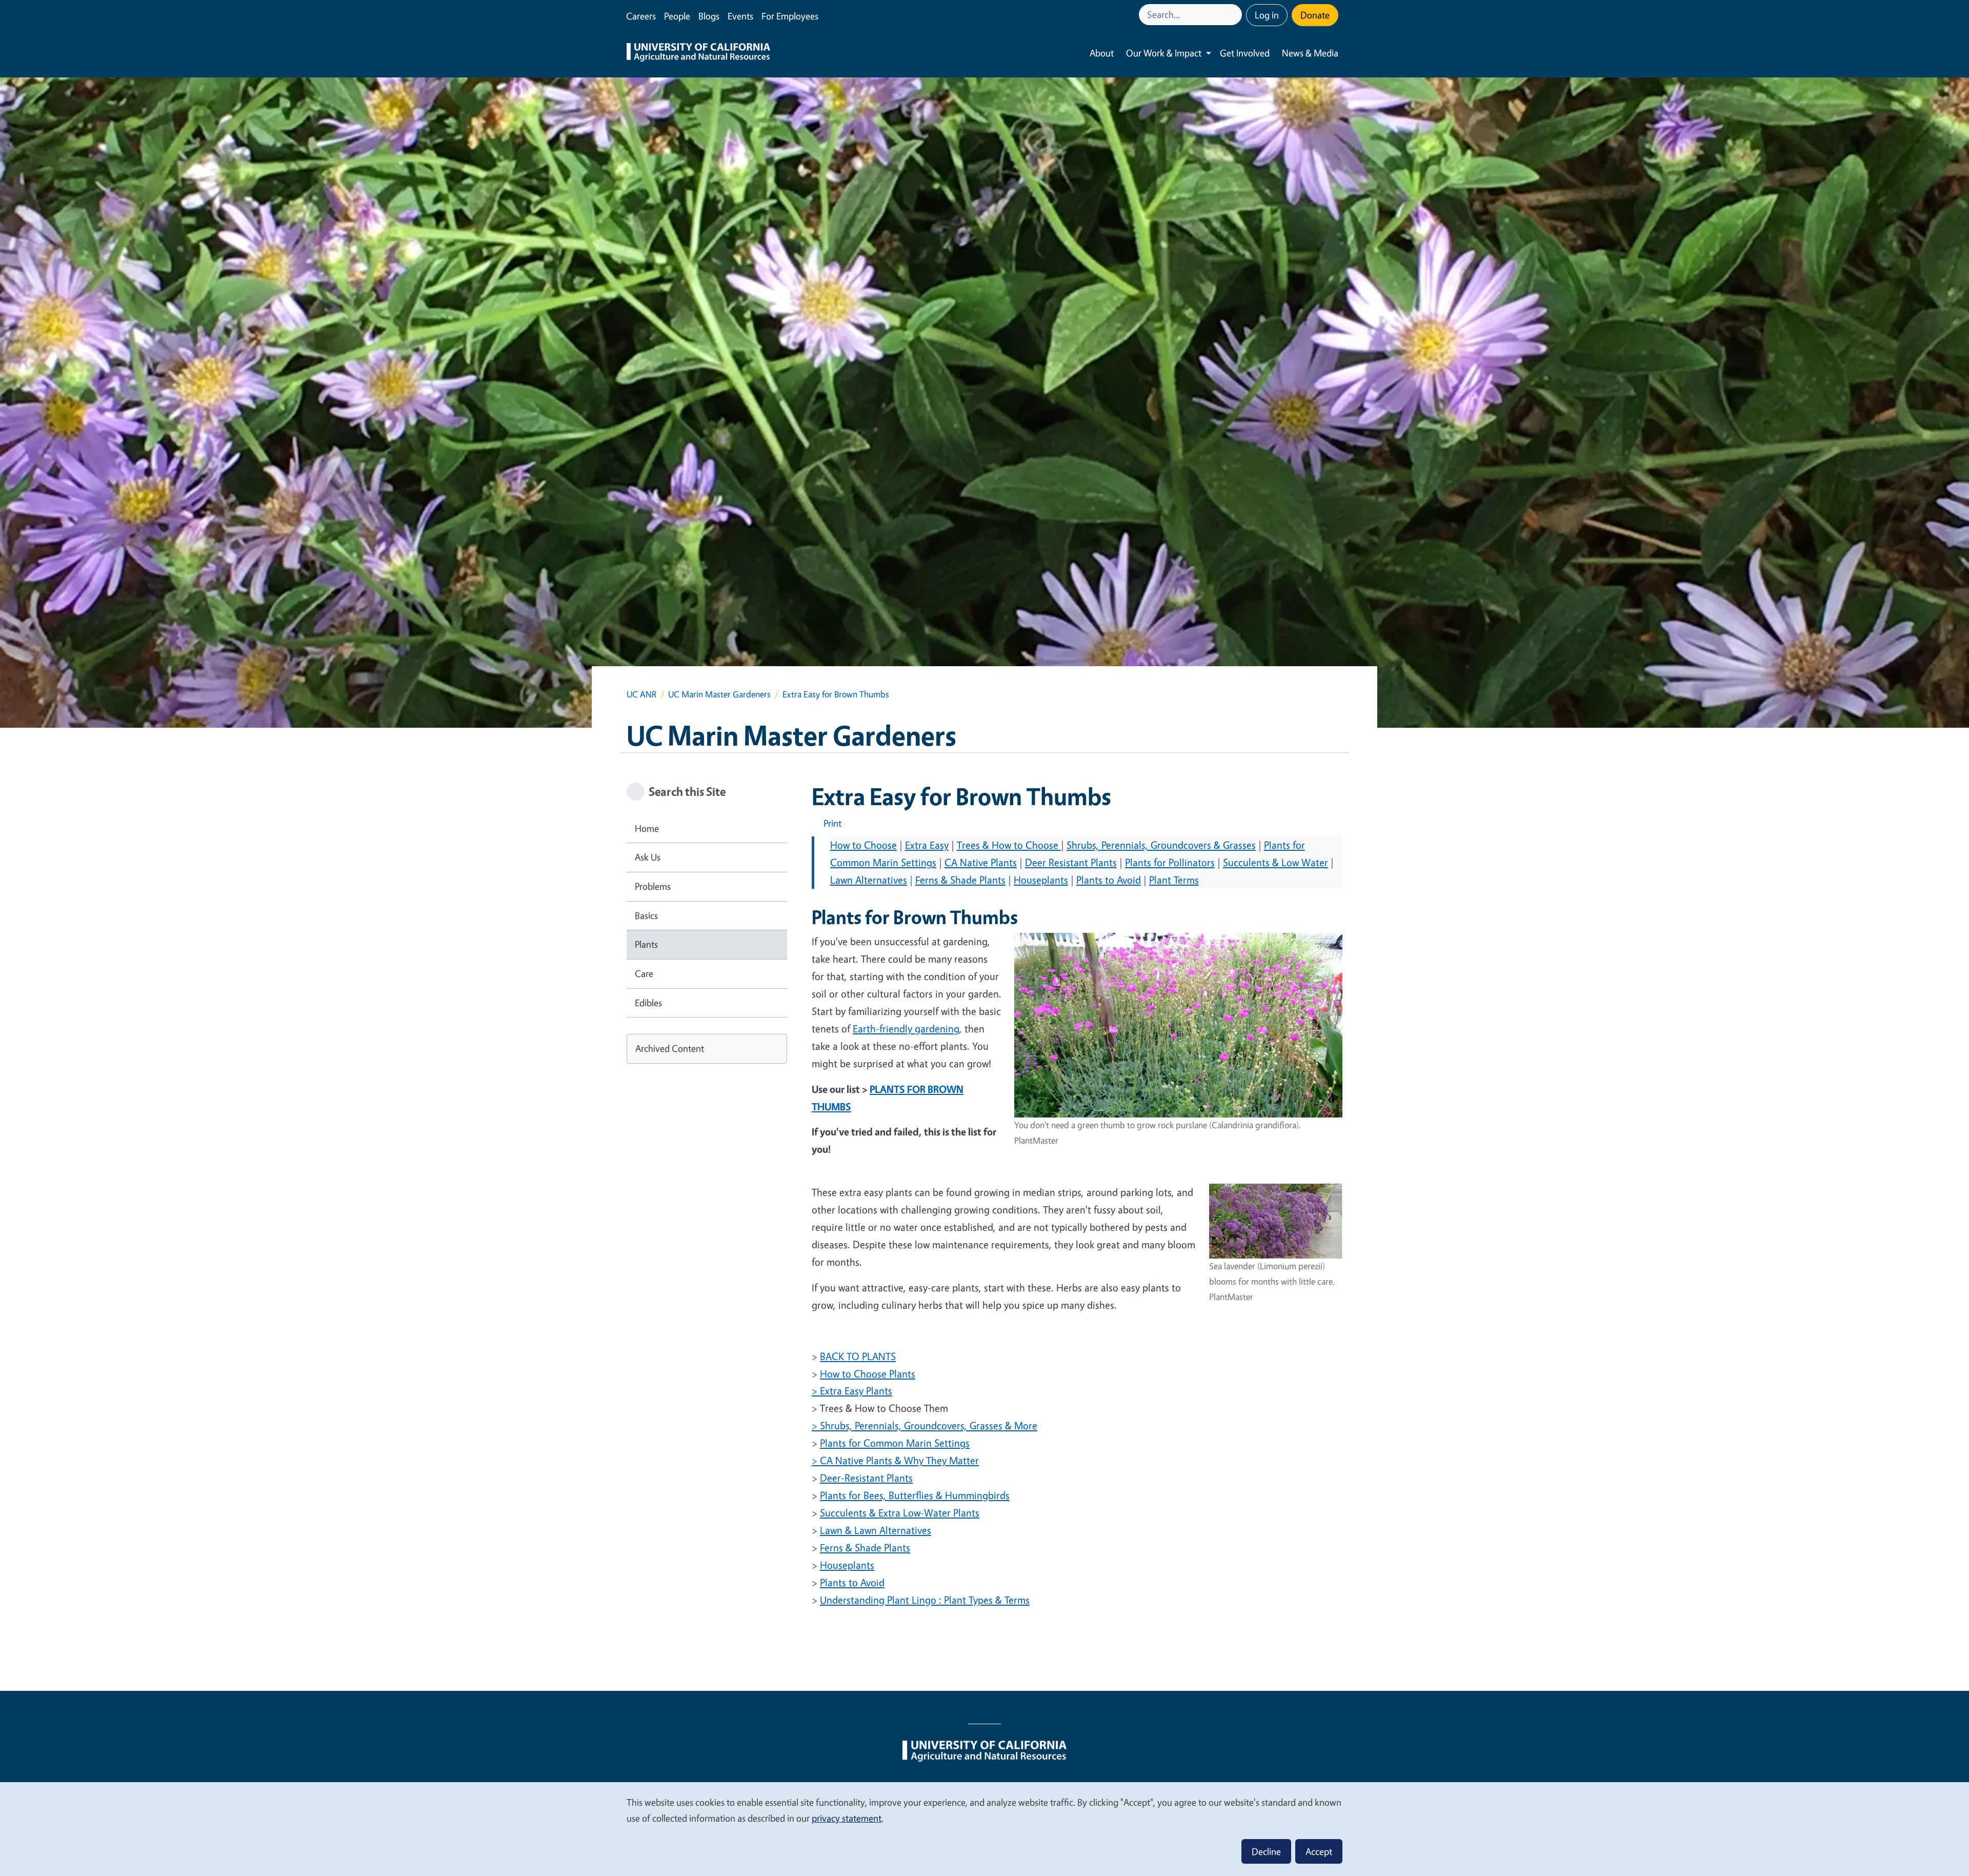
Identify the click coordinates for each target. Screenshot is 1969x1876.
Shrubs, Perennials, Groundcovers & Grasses (1161, 845)
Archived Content (670, 1048)
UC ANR (641, 694)
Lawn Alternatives (869, 880)
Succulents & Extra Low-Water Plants (900, 1513)
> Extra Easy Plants (852, 1391)
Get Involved (1245, 53)
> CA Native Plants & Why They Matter (895, 1460)
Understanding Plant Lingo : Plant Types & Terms (925, 1600)
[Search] (1235, 15)
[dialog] (985, 1829)
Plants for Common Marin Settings (895, 1443)
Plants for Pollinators (1170, 862)
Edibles (648, 1003)
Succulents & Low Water (1275, 862)
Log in (1267, 15)
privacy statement (847, 1818)
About (1102, 53)
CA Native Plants (981, 862)
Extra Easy (927, 845)
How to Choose (863, 845)
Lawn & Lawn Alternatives (876, 1530)
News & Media (1310, 53)
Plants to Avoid (1109, 880)
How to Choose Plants (868, 1374)
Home (647, 828)
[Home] (698, 53)
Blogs (709, 16)
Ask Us (648, 857)
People (677, 16)
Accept (1319, 1851)
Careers (641, 16)
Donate (1315, 15)
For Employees (790, 16)
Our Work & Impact (1164, 53)
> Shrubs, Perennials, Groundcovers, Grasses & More (925, 1425)
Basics (646, 915)
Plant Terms (1174, 880)
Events (740, 16)
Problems (653, 886)
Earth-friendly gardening (906, 1029)
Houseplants (1041, 880)
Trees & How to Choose (1009, 845)
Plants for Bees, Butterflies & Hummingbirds (915, 1495)
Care (644, 973)
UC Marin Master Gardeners (719, 694)
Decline (1266, 1851)
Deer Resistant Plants (1071, 862)
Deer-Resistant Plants (866, 1478)
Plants (646, 944)
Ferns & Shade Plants (960, 880)
